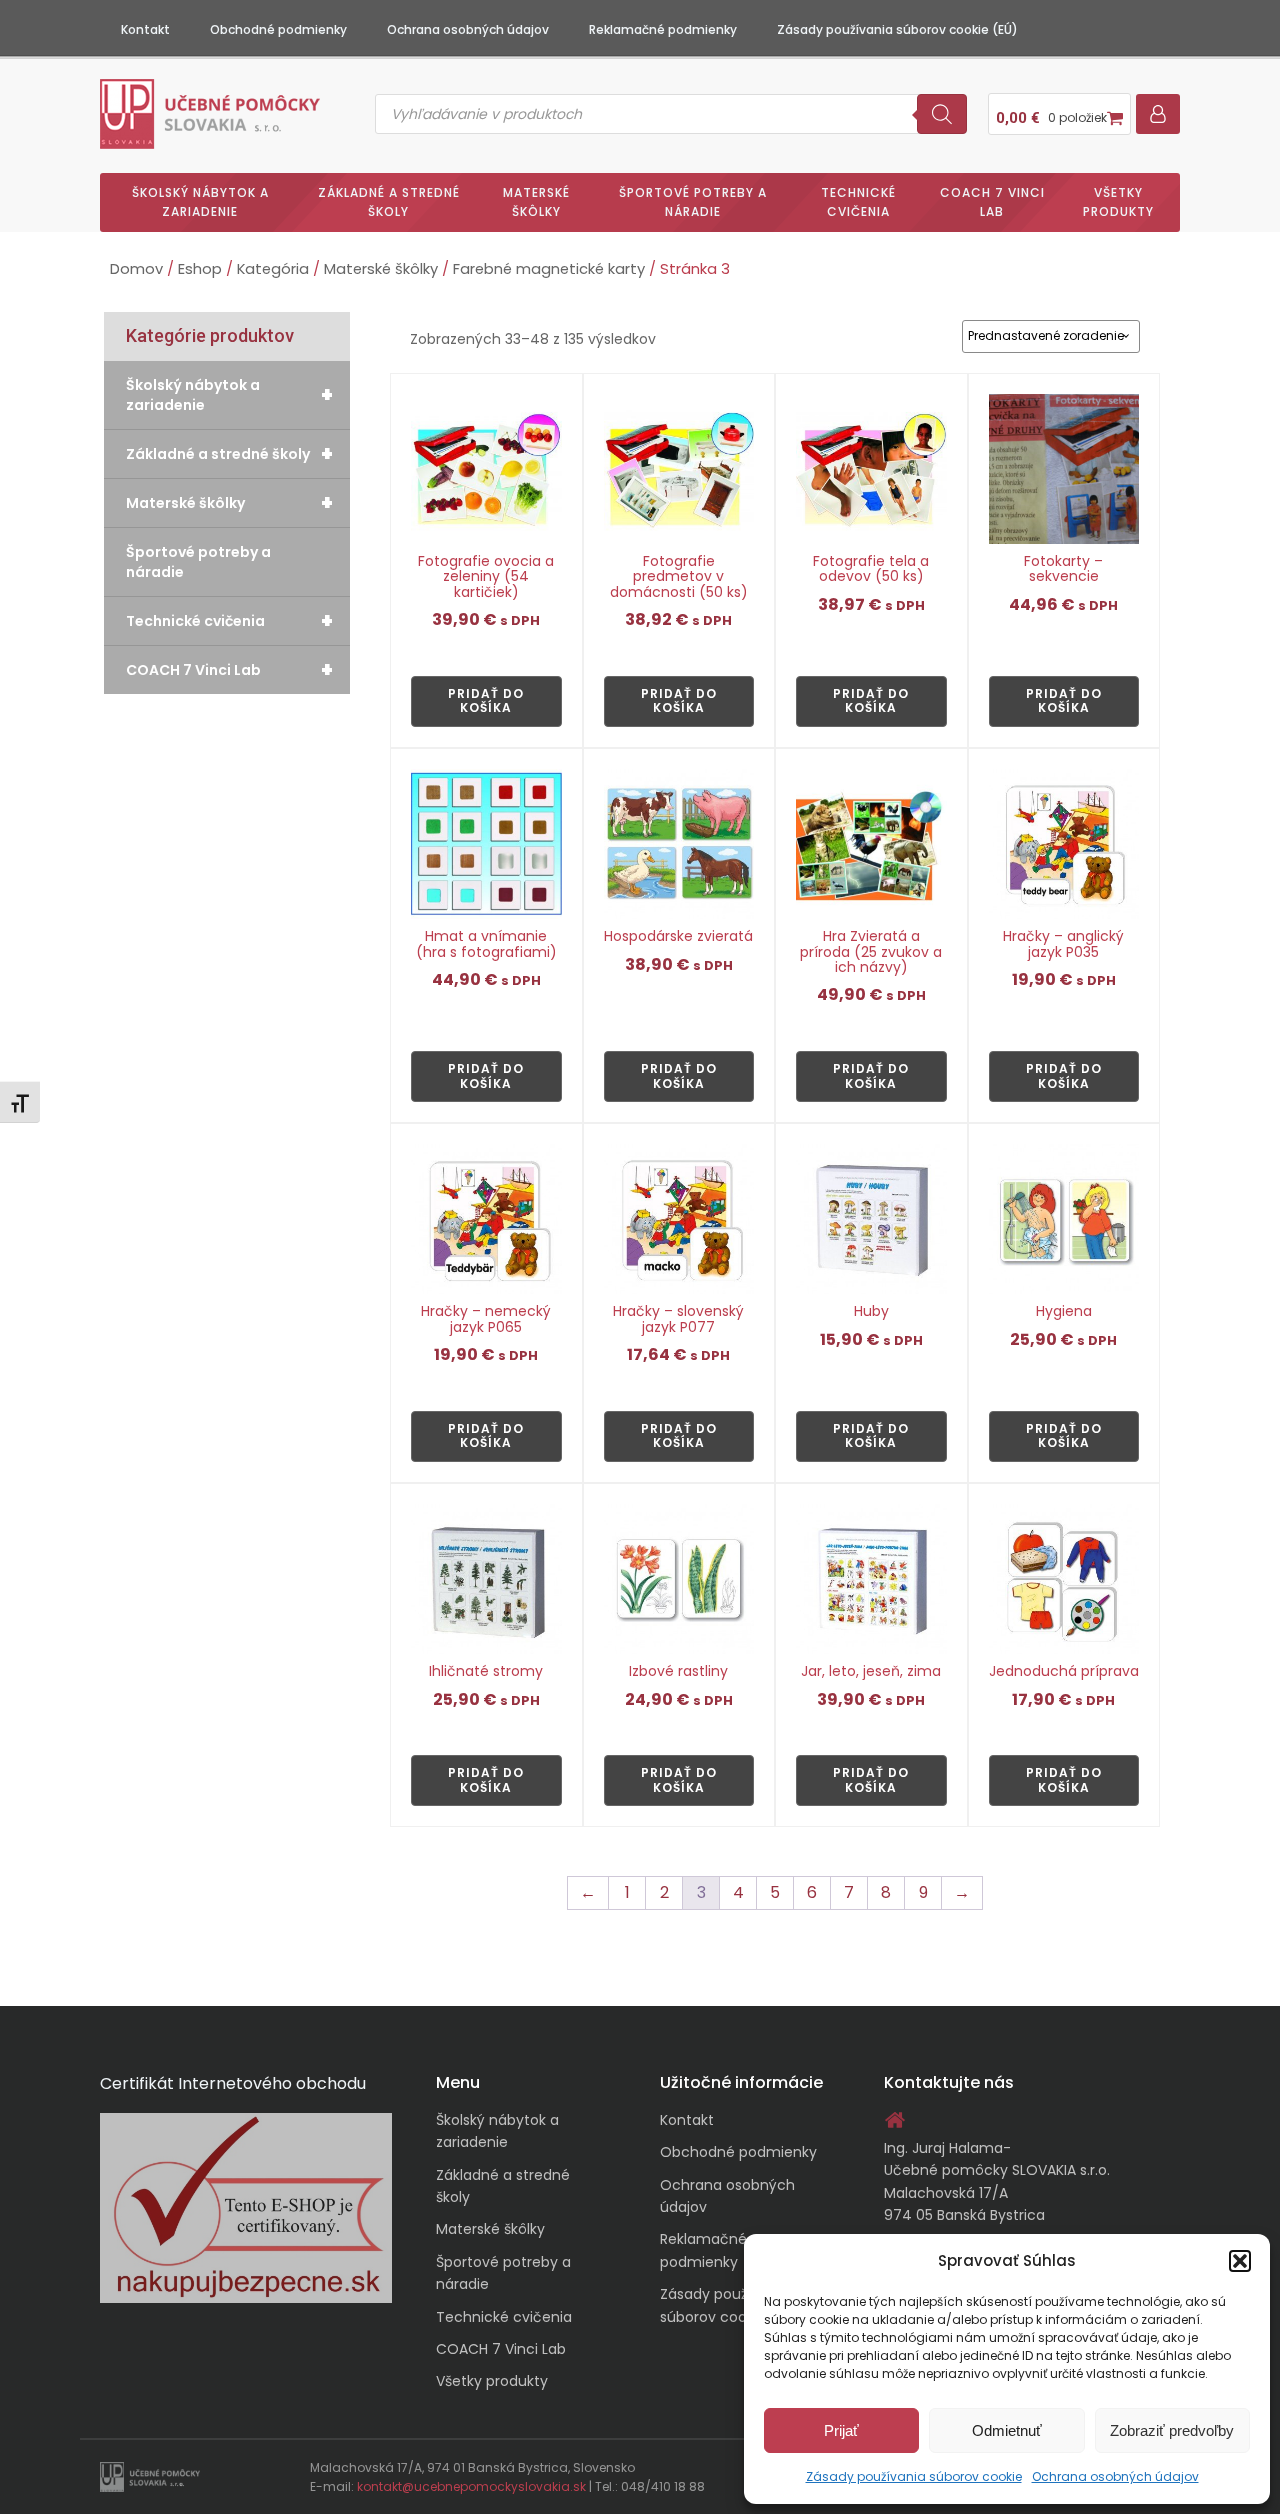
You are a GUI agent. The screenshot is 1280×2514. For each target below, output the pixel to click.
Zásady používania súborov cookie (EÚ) (897, 29)
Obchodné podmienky (278, 29)
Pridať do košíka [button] (486, 700)
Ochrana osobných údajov (1115, 2476)
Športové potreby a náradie (693, 202)
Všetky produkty (1118, 202)
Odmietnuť (1007, 2430)
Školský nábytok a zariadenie (200, 202)
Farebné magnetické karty (549, 269)
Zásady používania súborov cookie (914, 2476)
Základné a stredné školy (389, 202)
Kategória (273, 269)
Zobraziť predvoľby (1172, 2430)
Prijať (841, 2430)
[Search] (942, 114)
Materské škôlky (536, 202)
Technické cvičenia (858, 202)
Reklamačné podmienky (663, 29)
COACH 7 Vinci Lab (992, 202)
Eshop (200, 269)
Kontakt (145, 29)
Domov (136, 269)
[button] (1240, 2261)
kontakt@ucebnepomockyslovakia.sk (471, 2486)
